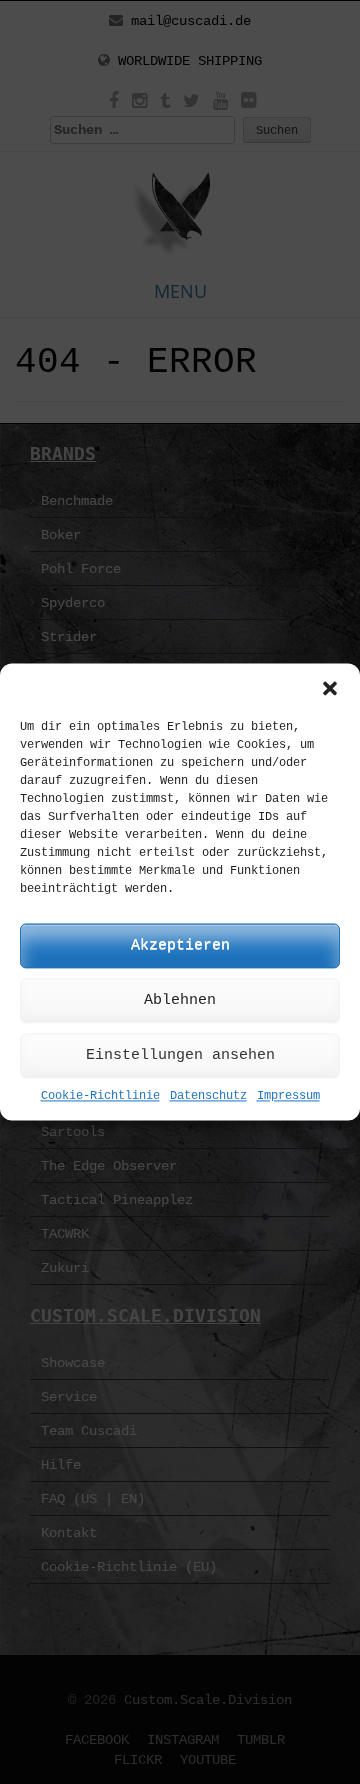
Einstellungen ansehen (180, 1055)
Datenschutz (208, 1096)
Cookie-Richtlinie (100, 1096)
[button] (330, 688)
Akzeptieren (180, 945)
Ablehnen (180, 1000)
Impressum (288, 1096)
